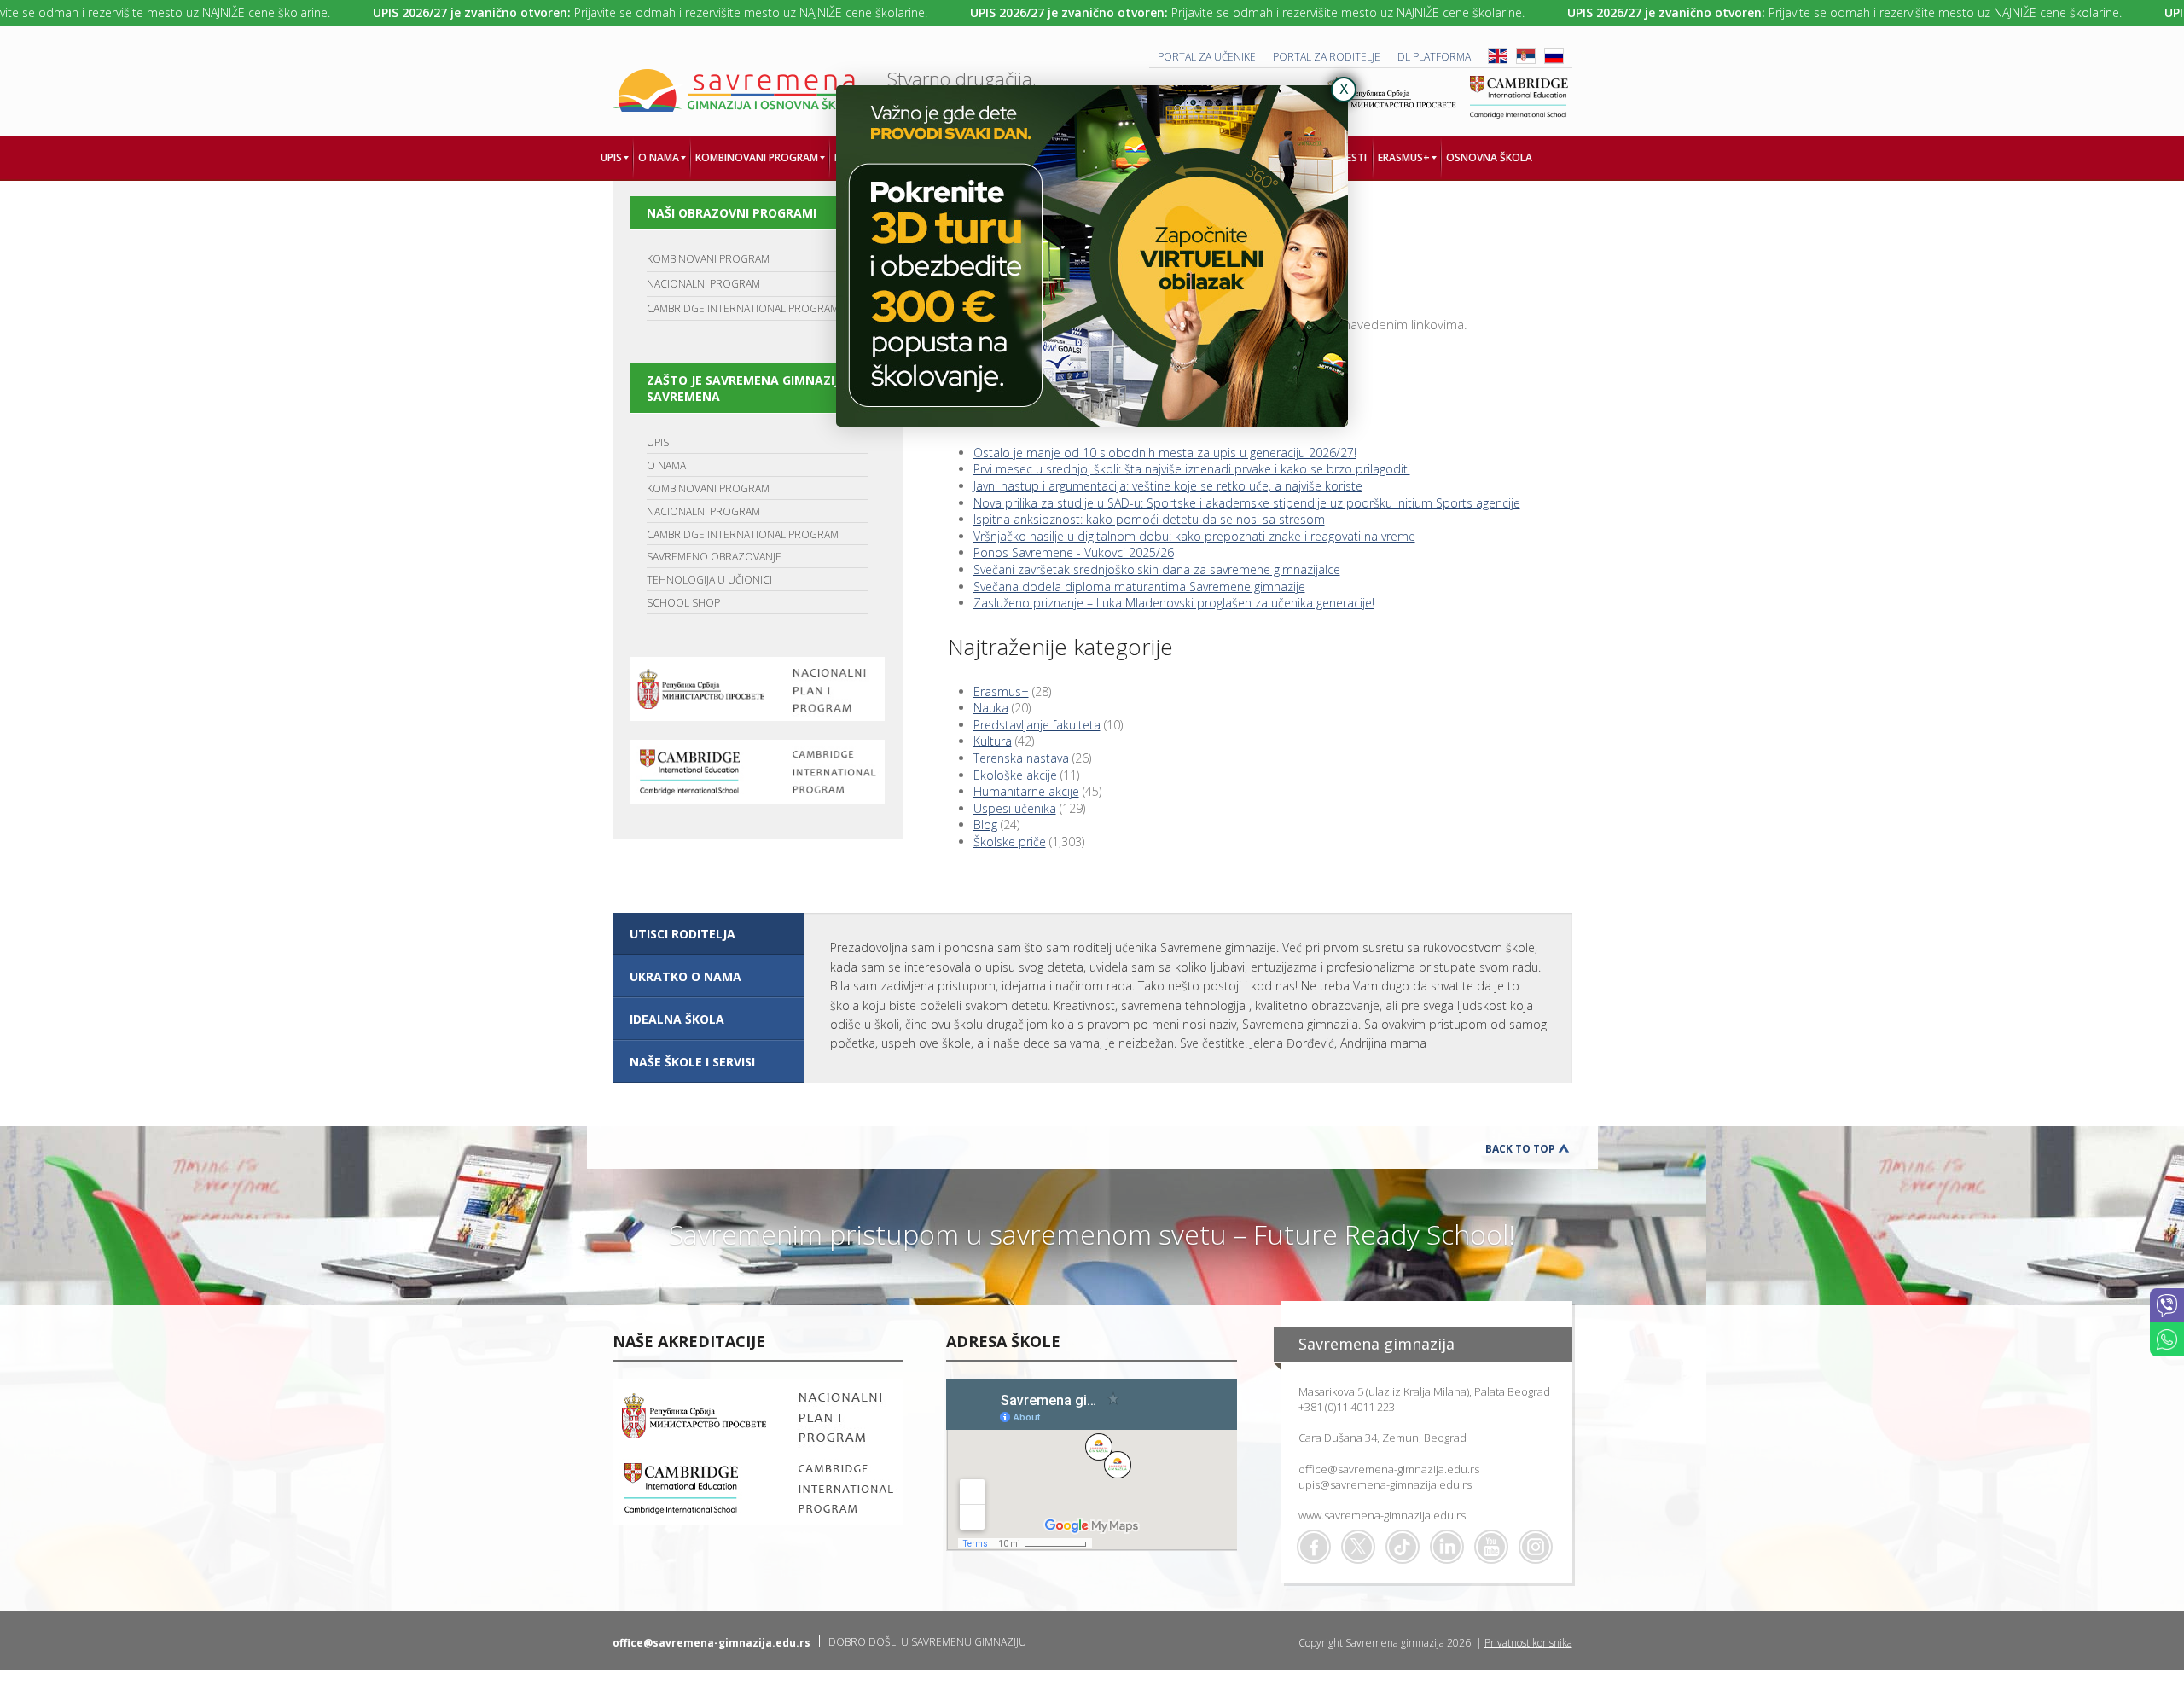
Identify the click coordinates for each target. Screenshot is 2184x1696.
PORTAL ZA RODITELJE (1327, 57)
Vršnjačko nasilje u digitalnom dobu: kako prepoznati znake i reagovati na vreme (1194, 536)
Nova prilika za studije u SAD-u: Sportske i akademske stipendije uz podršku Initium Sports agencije (1247, 503)
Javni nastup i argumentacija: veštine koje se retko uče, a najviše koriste (1168, 486)
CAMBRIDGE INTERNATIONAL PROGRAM (743, 308)
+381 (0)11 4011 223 (1347, 1407)
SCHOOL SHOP (683, 603)
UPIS (658, 442)
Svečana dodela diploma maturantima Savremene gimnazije (1139, 587)
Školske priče (1010, 842)
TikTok (1403, 1547)
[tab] (709, 934)
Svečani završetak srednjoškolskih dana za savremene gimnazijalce (1157, 569)
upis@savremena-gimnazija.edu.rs (1385, 1484)
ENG (1498, 56)
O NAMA (666, 465)
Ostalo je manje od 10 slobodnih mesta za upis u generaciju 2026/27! (1165, 453)
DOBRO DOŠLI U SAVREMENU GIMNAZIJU (927, 1642)
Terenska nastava (1021, 758)
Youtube (1491, 1547)
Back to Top (1520, 1149)
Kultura (993, 741)
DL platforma (1434, 57)
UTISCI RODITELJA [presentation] (682, 934)
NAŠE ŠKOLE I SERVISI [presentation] (692, 1062)
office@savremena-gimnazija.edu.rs (1389, 1469)
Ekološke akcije (1015, 775)
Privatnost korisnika (1528, 1643)
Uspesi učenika (1015, 808)
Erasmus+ (1001, 691)
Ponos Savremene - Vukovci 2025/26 (1074, 552)
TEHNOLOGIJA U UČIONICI (709, 580)
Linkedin (1447, 1547)
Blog (985, 825)
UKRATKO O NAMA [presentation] (685, 976)
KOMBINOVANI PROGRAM (708, 259)
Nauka (991, 708)
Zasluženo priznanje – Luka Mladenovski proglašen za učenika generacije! (1174, 603)
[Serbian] (1526, 60)
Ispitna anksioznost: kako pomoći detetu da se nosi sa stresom (1149, 519)
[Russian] (1554, 60)
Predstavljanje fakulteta (1037, 725)
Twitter (1358, 1547)
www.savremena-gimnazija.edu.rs (1382, 1515)
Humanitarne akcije (1026, 791)
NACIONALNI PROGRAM (703, 284)
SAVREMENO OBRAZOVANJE (714, 557)
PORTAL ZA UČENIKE (1207, 57)
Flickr (1536, 1547)
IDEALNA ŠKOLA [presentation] (677, 1019)
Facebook (1314, 1547)
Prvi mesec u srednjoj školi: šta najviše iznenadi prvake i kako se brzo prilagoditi (1192, 469)
